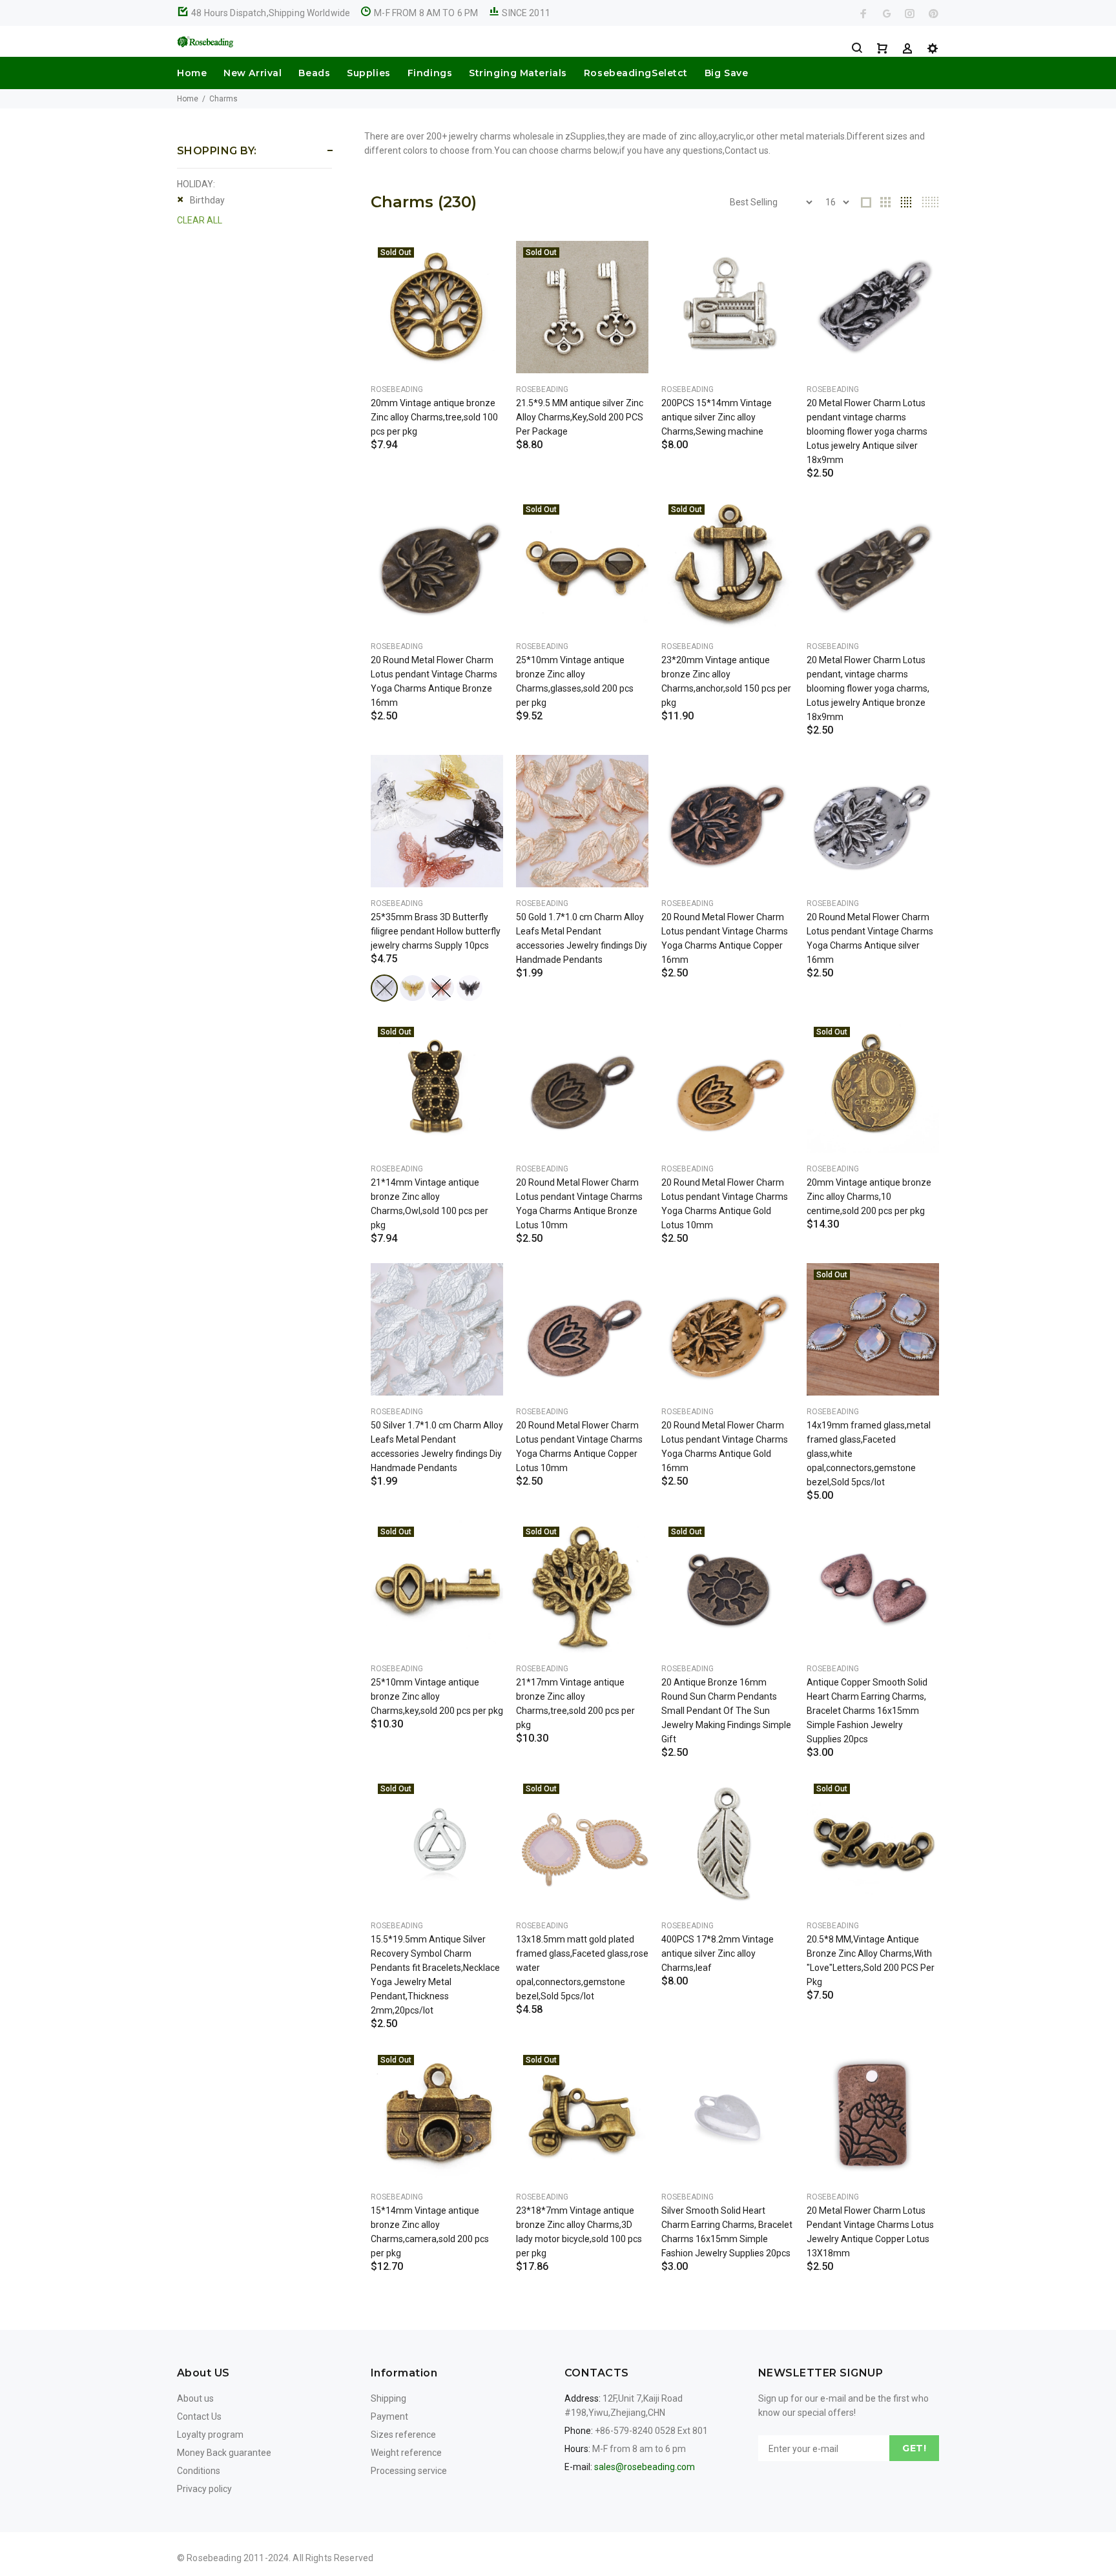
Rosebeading (397, 389)
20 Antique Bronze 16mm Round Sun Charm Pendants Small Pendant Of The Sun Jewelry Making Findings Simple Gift (726, 1711)
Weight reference (406, 2453)
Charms (223, 99)
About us (195, 2398)
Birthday (207, 200)
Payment (389, 2416)
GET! (914, 2448)
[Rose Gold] (441, 988)
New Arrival (253, 73)
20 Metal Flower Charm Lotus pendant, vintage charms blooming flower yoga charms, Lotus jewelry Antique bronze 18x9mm (868, 688)
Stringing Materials (518, 73)
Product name (108, 2524)
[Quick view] (482, 262)
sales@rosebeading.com (645, 2467)
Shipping (388, 2398)
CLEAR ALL (200, 220)
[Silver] (384, 988)
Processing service (409, 2471)
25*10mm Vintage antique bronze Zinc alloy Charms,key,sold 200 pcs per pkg (437, 1696)
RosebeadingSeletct (636, 73)
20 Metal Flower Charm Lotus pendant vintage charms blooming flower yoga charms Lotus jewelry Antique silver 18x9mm (867, 431)
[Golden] (413, 988)
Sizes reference (403, 2435)
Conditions (199, 2471)
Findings (430, 73)
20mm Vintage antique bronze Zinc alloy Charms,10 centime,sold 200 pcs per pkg (869, 1197)
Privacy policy (204, 2489)
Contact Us (199, 2416)
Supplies (368, 73)
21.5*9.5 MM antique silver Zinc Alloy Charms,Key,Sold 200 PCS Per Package (580, 417)
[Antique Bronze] (470, 988)
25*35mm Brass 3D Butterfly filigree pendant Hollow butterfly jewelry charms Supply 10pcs (436, 931)
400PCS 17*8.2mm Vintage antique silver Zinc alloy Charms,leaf (718, 1953)
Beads (314, 73)
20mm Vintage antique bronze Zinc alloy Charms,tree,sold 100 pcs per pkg (434, 417)
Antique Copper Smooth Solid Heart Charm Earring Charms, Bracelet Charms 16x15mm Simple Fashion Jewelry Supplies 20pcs (867, 1711)
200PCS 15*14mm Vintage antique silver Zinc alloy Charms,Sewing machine (717, 417)
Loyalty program (210, 2435)
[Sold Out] (437, 307)
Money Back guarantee (224, 2453)
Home (192, 73)
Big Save (726, 73)
